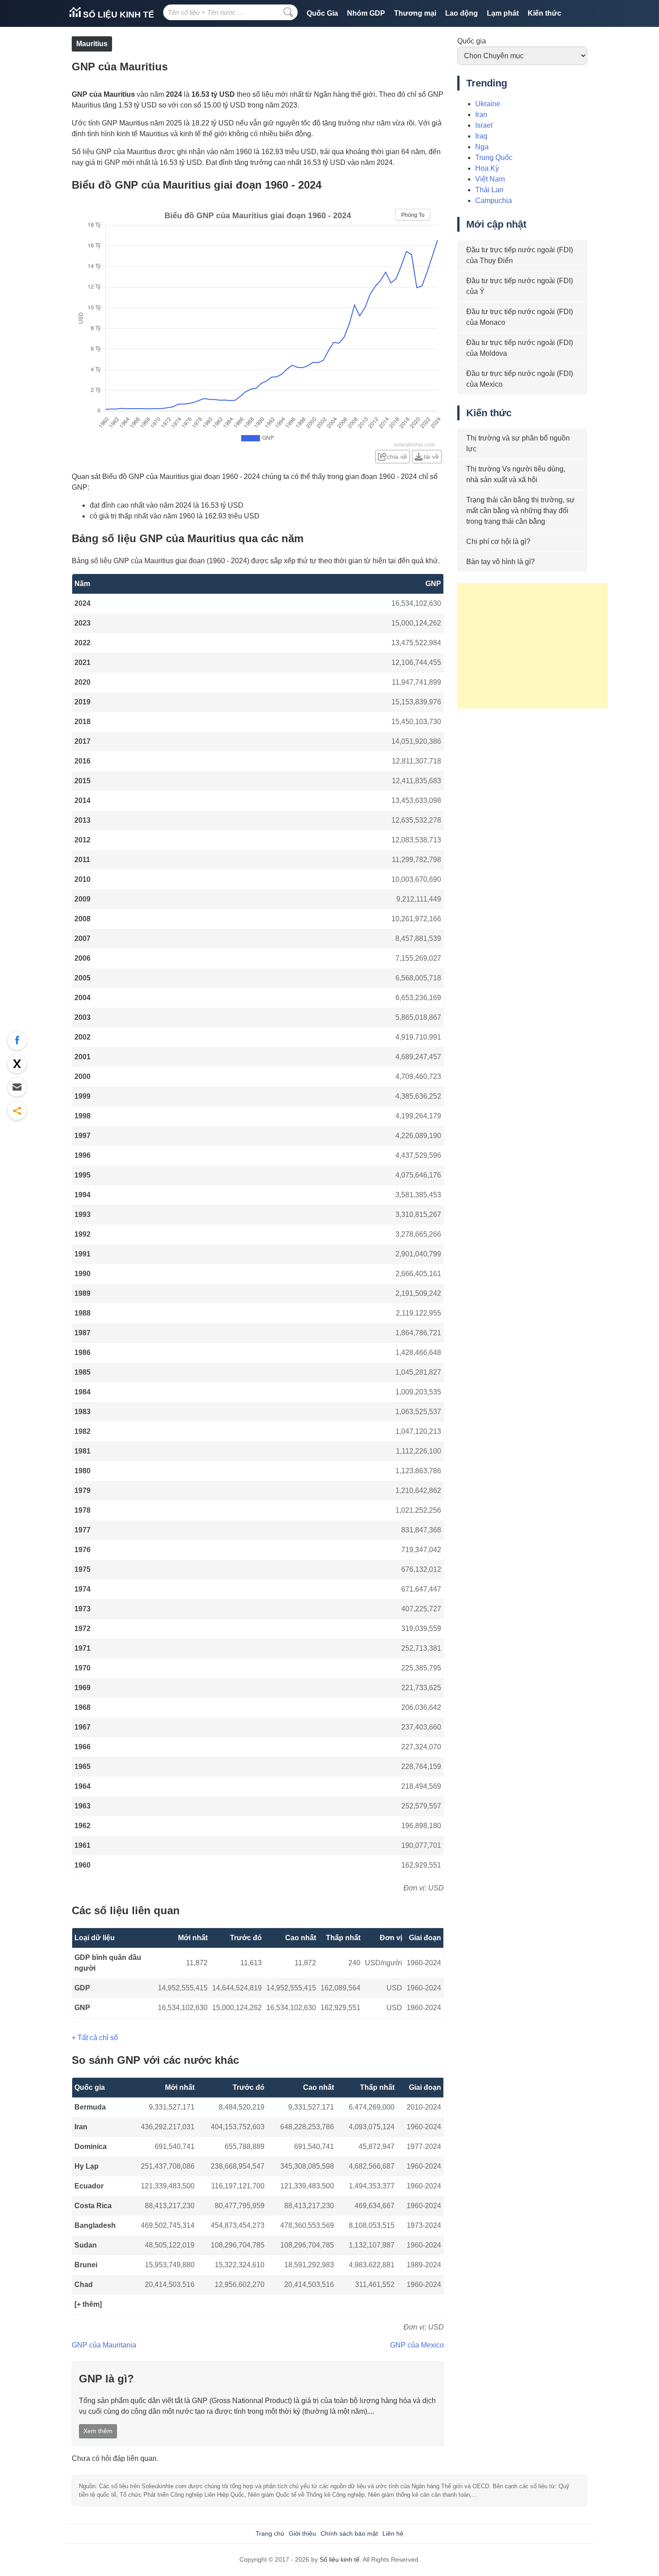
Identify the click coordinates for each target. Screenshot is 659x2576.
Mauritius (92, 44)
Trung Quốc (494, 157)
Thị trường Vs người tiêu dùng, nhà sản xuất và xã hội (516, 474)
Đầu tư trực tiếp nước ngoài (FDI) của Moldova (520, 348)
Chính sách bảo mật (349, 2533)
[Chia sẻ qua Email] (17, 1087)
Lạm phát (503, 13)
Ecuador (89, 2186)
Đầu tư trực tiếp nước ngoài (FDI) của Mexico (520, 379)
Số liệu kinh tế (117, 15)
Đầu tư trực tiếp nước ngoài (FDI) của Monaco (520, 317)
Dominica (91, 2147)
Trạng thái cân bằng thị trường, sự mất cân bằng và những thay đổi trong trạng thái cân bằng (520, 511)
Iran (81, 2127)
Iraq (481, 136)
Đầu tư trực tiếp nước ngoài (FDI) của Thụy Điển (520, 255)
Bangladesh (95, 2225)
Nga (482, 147)
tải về (431, 457)
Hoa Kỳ (487, 168)
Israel (484, 125)
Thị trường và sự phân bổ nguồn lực (518, 443)
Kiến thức (544, 13)
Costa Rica (93, 2206)
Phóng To (413, 215)
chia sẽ (397, 457)
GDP (82, 1988)
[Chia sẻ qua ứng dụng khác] (17, 1110)
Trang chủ (270, 2533)
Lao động (462, 13)
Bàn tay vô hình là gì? (501, 562)
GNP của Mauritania (104, 2345)
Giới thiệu (302, 2533)
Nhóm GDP (366, 13)
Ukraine (488, 104)
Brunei (86, 2265)
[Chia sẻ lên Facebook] (17, 1040)
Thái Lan (489, 190)
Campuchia (494, 201)
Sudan (86, 2245)
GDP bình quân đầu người (108, 1963)
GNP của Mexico (417, 2345)
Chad (84, 2285)
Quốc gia (472, 41)
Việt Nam (490, 179)
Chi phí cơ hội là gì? (498, 542)
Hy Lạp (87, 2166)
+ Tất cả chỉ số (95, 2038)
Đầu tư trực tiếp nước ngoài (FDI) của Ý (520, 286)
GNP (82, 2008)
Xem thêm (98, 2431)
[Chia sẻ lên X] (17, 1064)
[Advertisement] (533, 646)
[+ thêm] (88, 2304)
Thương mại (415, 13)
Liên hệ (393, 2533)
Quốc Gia (322, 13)
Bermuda (90, 2107)
